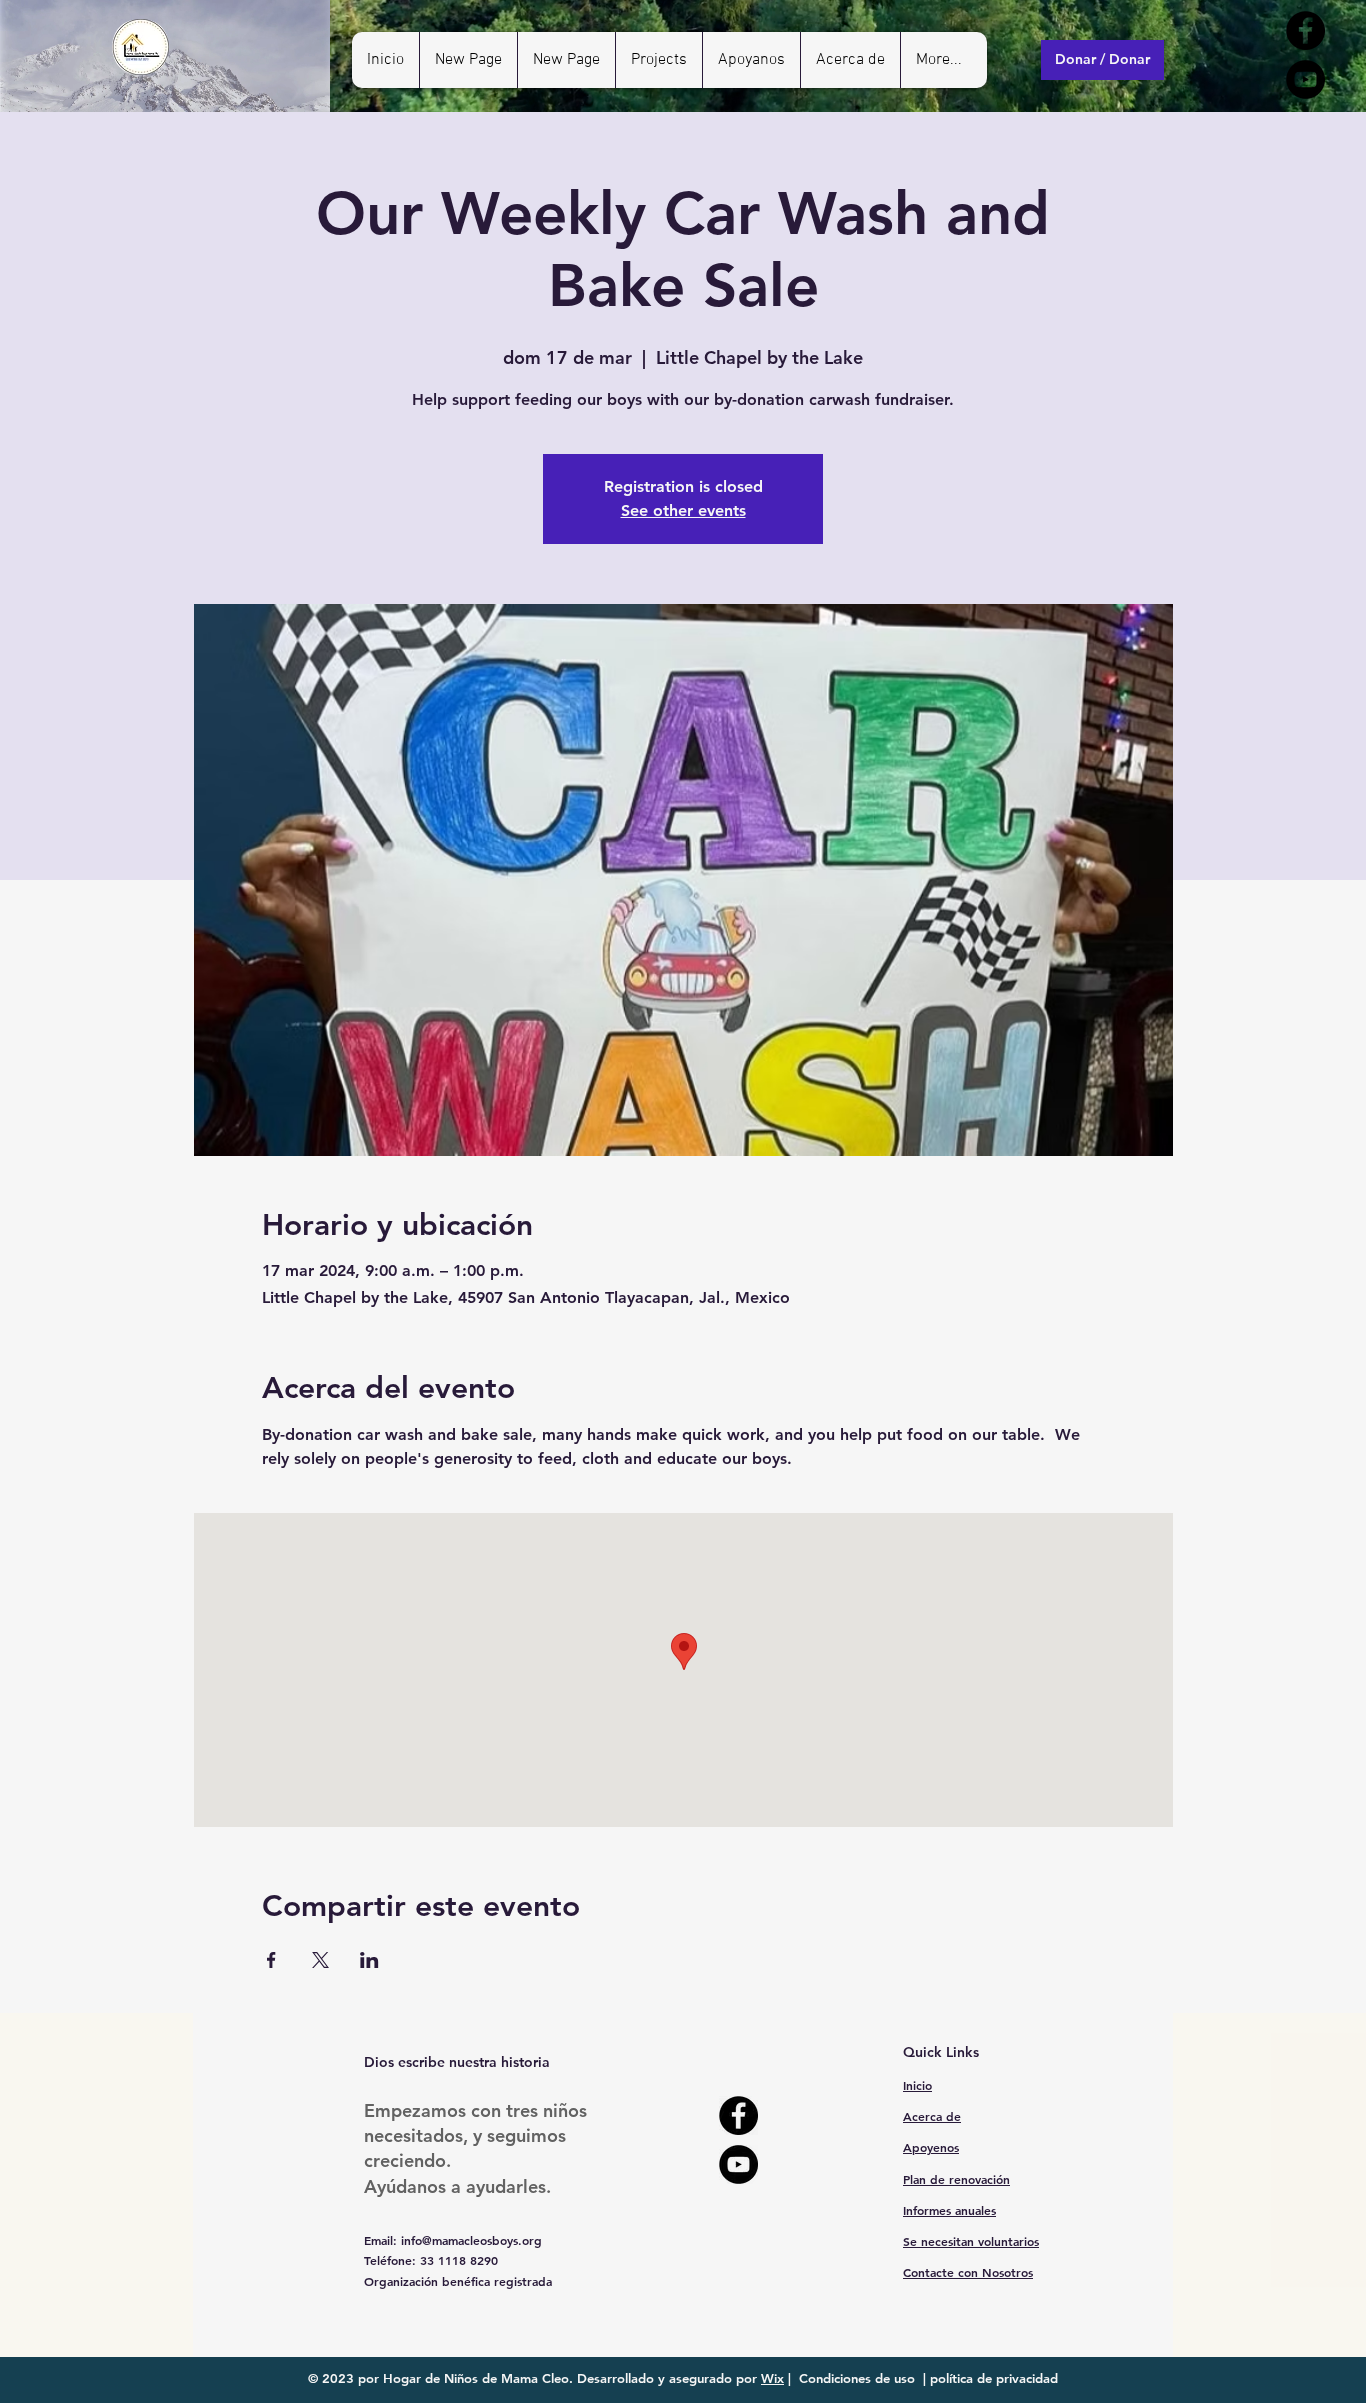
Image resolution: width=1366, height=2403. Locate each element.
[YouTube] (1305, 79)
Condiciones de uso (857, 2378)
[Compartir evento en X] (320, 1960)
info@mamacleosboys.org (471, 2240)
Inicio (917, 2085)
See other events (683, 510)
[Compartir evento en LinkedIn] (369, 1960)
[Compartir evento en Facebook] (271, 1960)
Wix (772, 2378)
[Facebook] (1305, 30)
